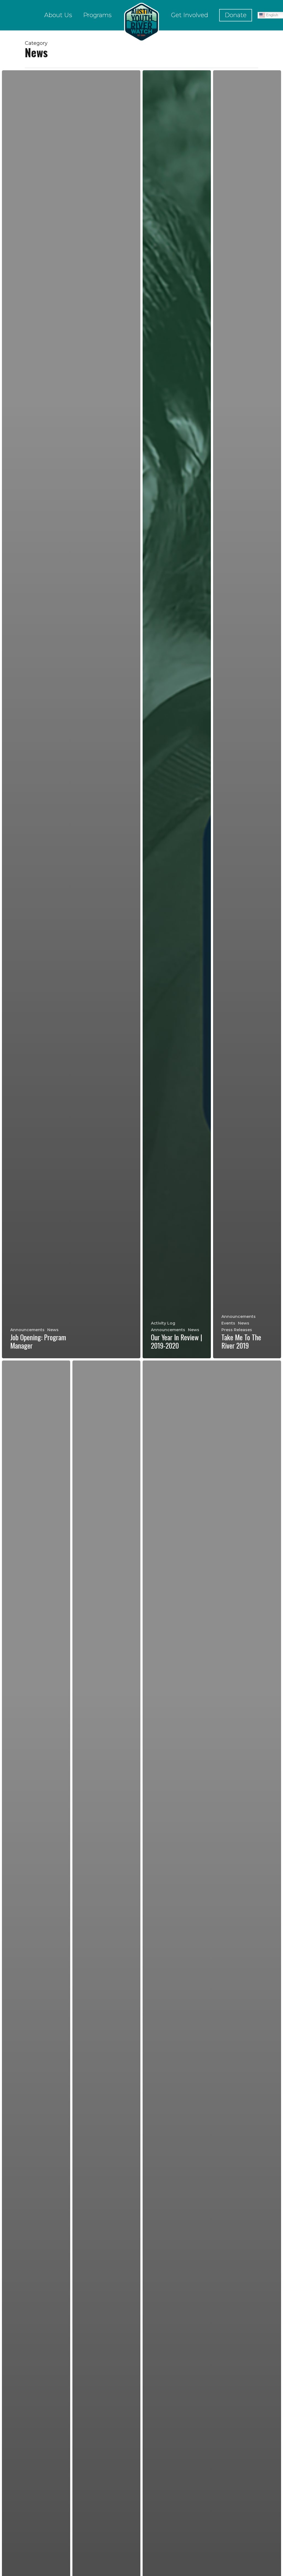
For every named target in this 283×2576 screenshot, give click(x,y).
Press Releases (237, 1330)
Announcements (27, 1330)
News (53, 1330)
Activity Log (163, 1323)
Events (228, 1323)
